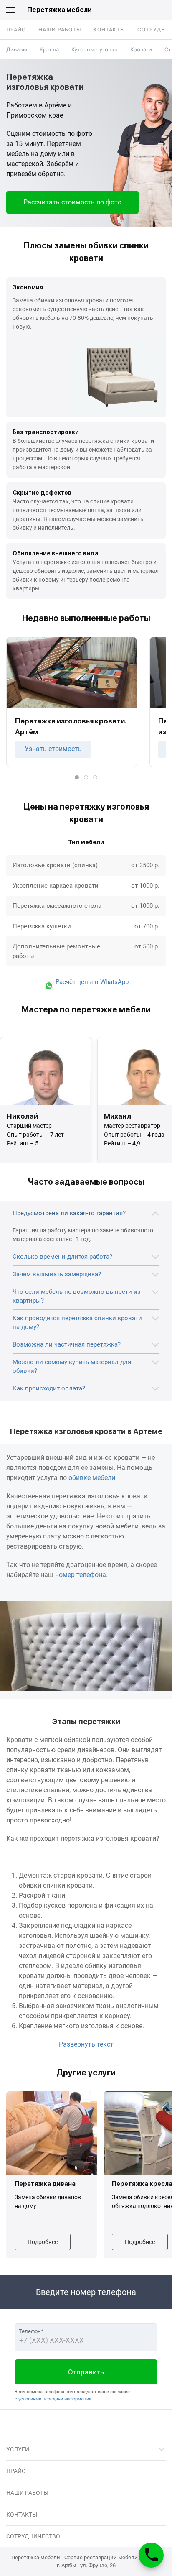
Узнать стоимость (53, 749)
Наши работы (60, 29)
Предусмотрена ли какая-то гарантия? (69, 1213)
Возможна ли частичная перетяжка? (67, 1344)
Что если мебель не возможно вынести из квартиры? (77, 1296)
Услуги (18, 2449)
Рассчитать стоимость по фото (72, 202)
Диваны (17, 49)
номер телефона (81, 1575)
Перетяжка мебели (59, 10)
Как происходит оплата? (49, 1388)
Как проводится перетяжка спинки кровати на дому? (77, 1322)
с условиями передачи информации (53, 2399)
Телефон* (31, 2331)
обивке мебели (92, 1478)
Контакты (109, 29)
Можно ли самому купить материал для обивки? (72, 1366)
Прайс (16, 29)
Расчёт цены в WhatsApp (91, 982)
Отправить (86, 2372)
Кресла (49, 49)
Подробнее (43, 2241)
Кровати (141, 49)
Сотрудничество (33, 2536)
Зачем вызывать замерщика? (57, 1274)
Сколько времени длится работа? (62, 1257)
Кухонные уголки (95, 49)
